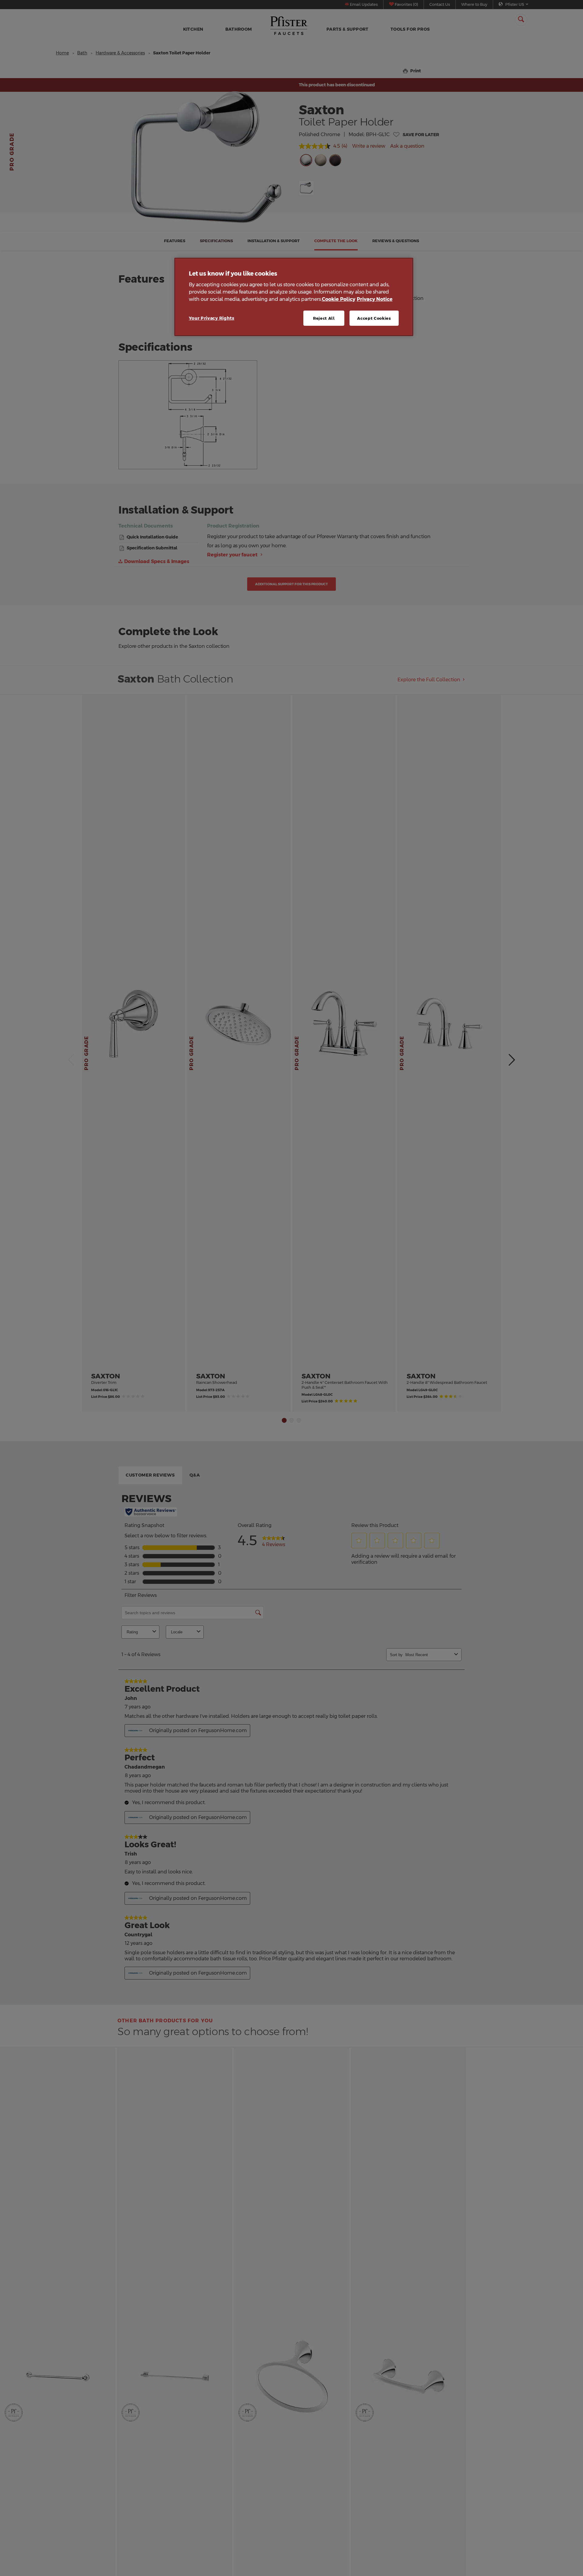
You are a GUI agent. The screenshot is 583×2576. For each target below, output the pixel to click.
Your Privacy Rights (212, 318)
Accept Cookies (374, 318)
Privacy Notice (375, 299)
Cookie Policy (339, 299)
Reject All (324, 318)
